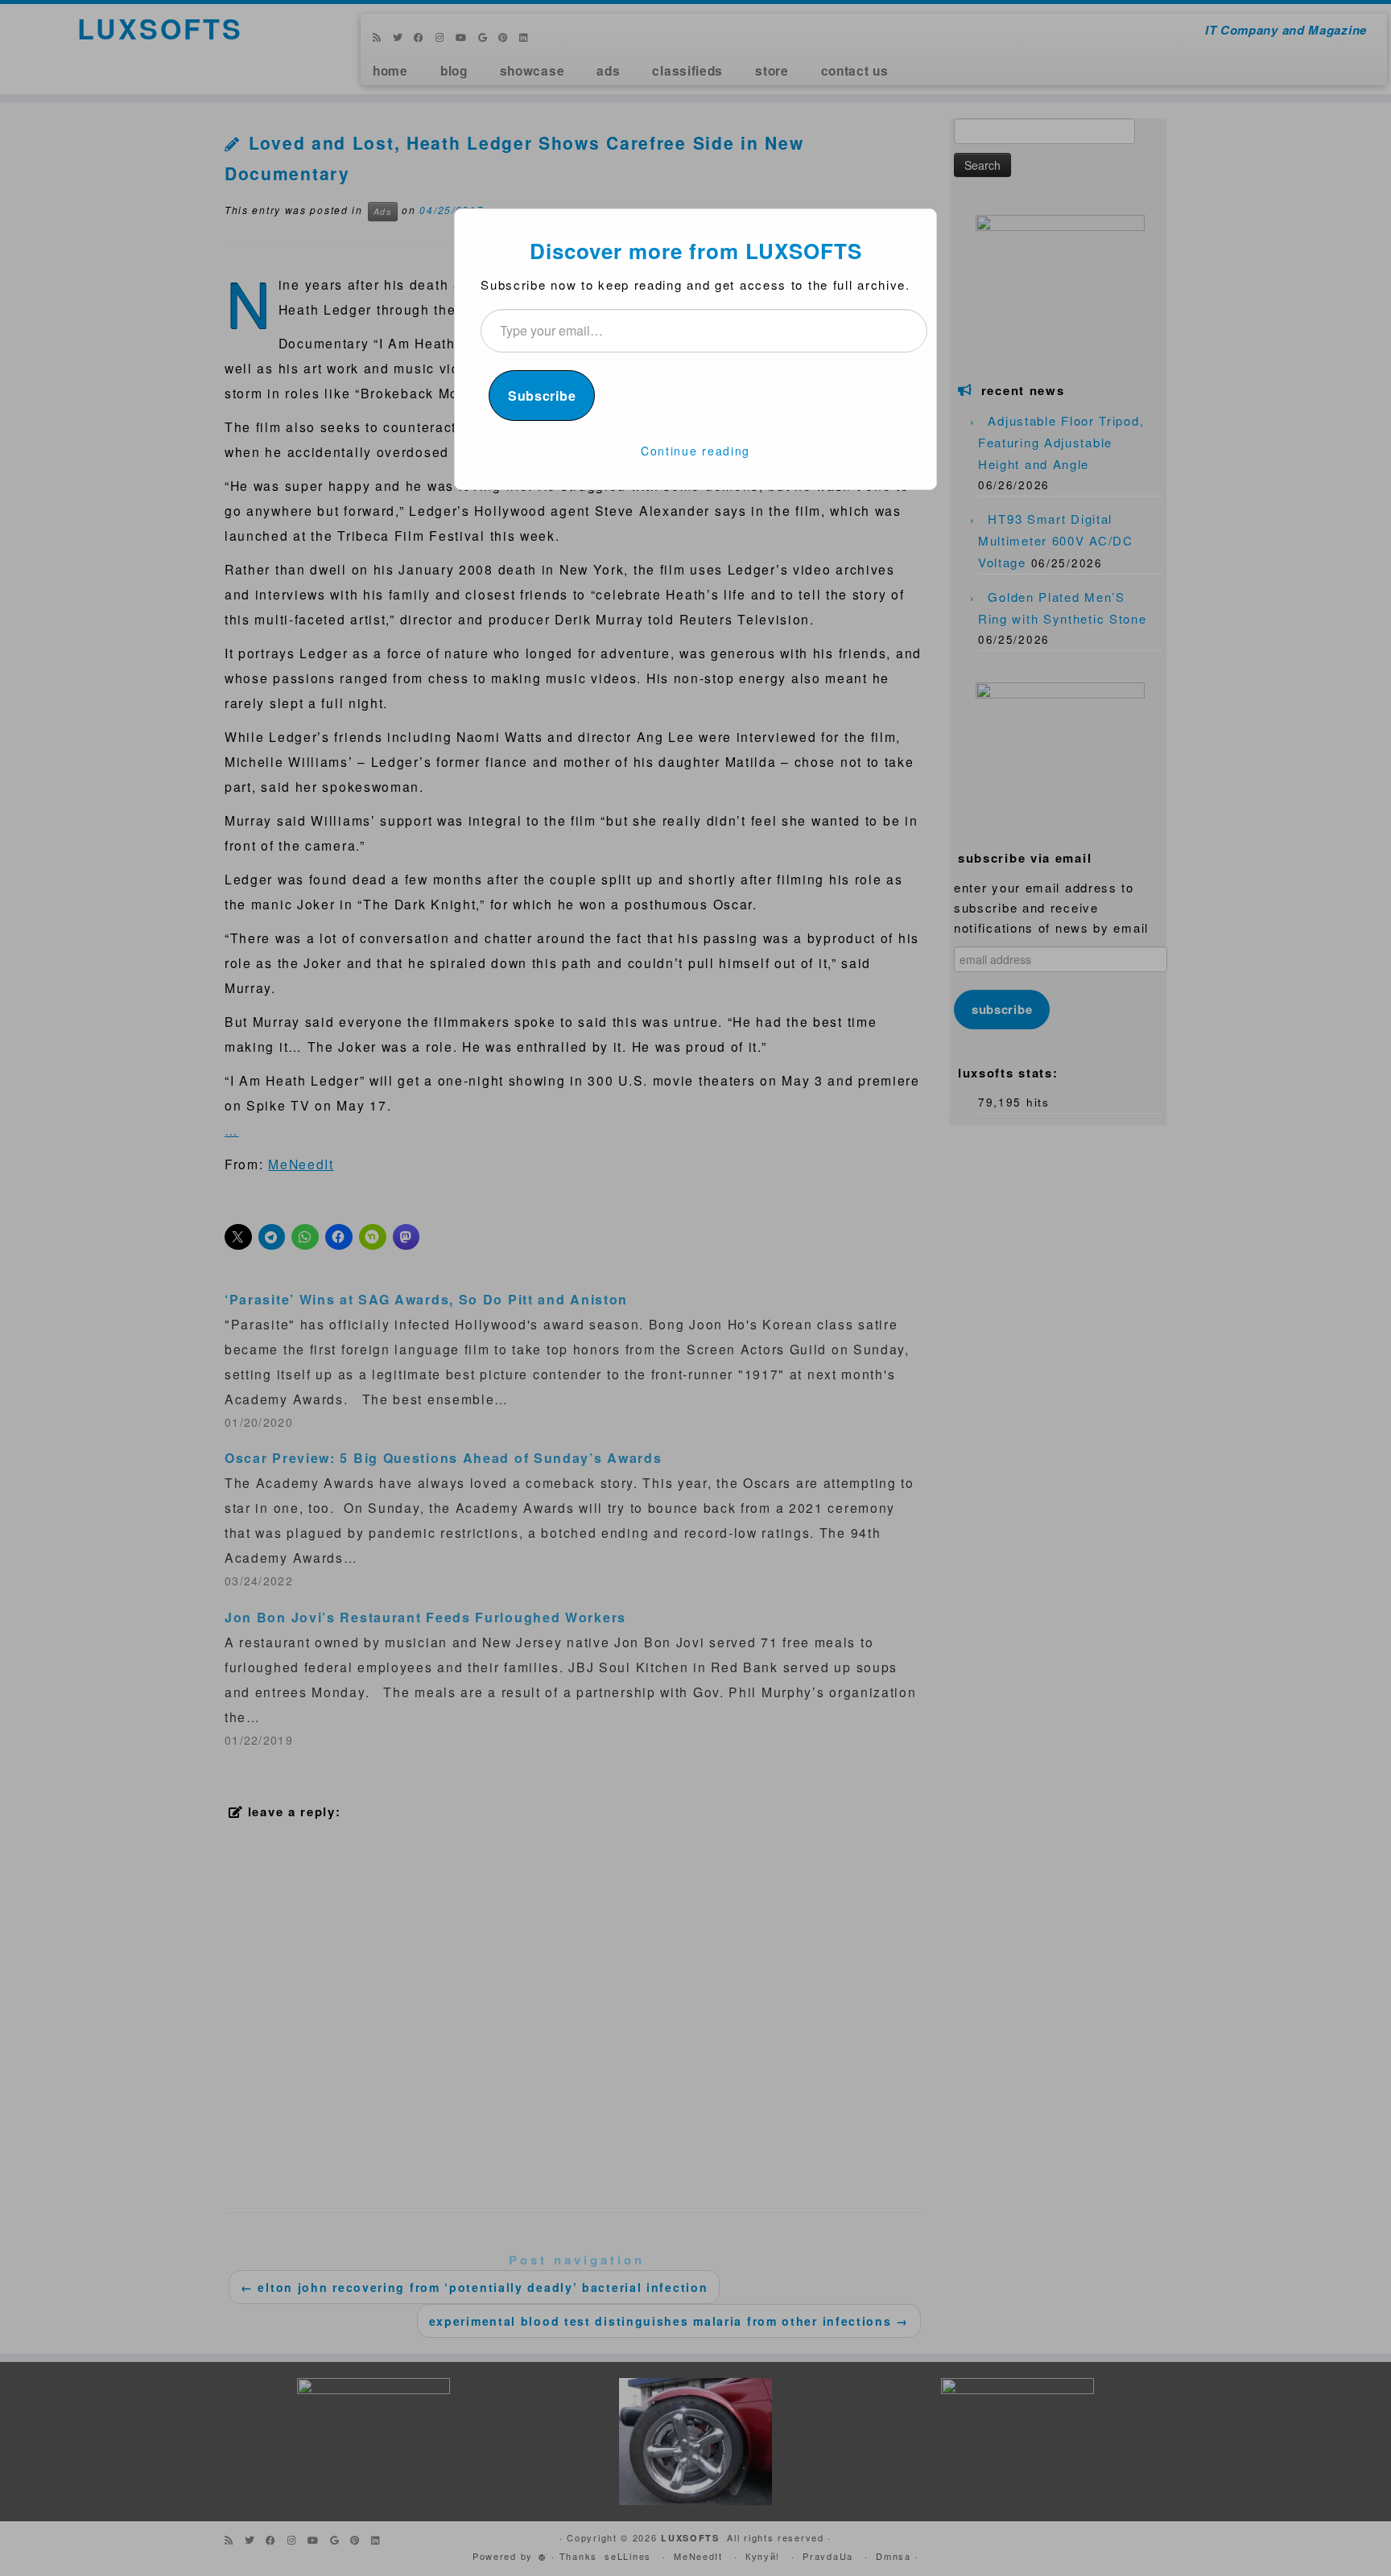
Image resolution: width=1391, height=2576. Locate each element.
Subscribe (542, 396)
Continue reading (695, 451)
